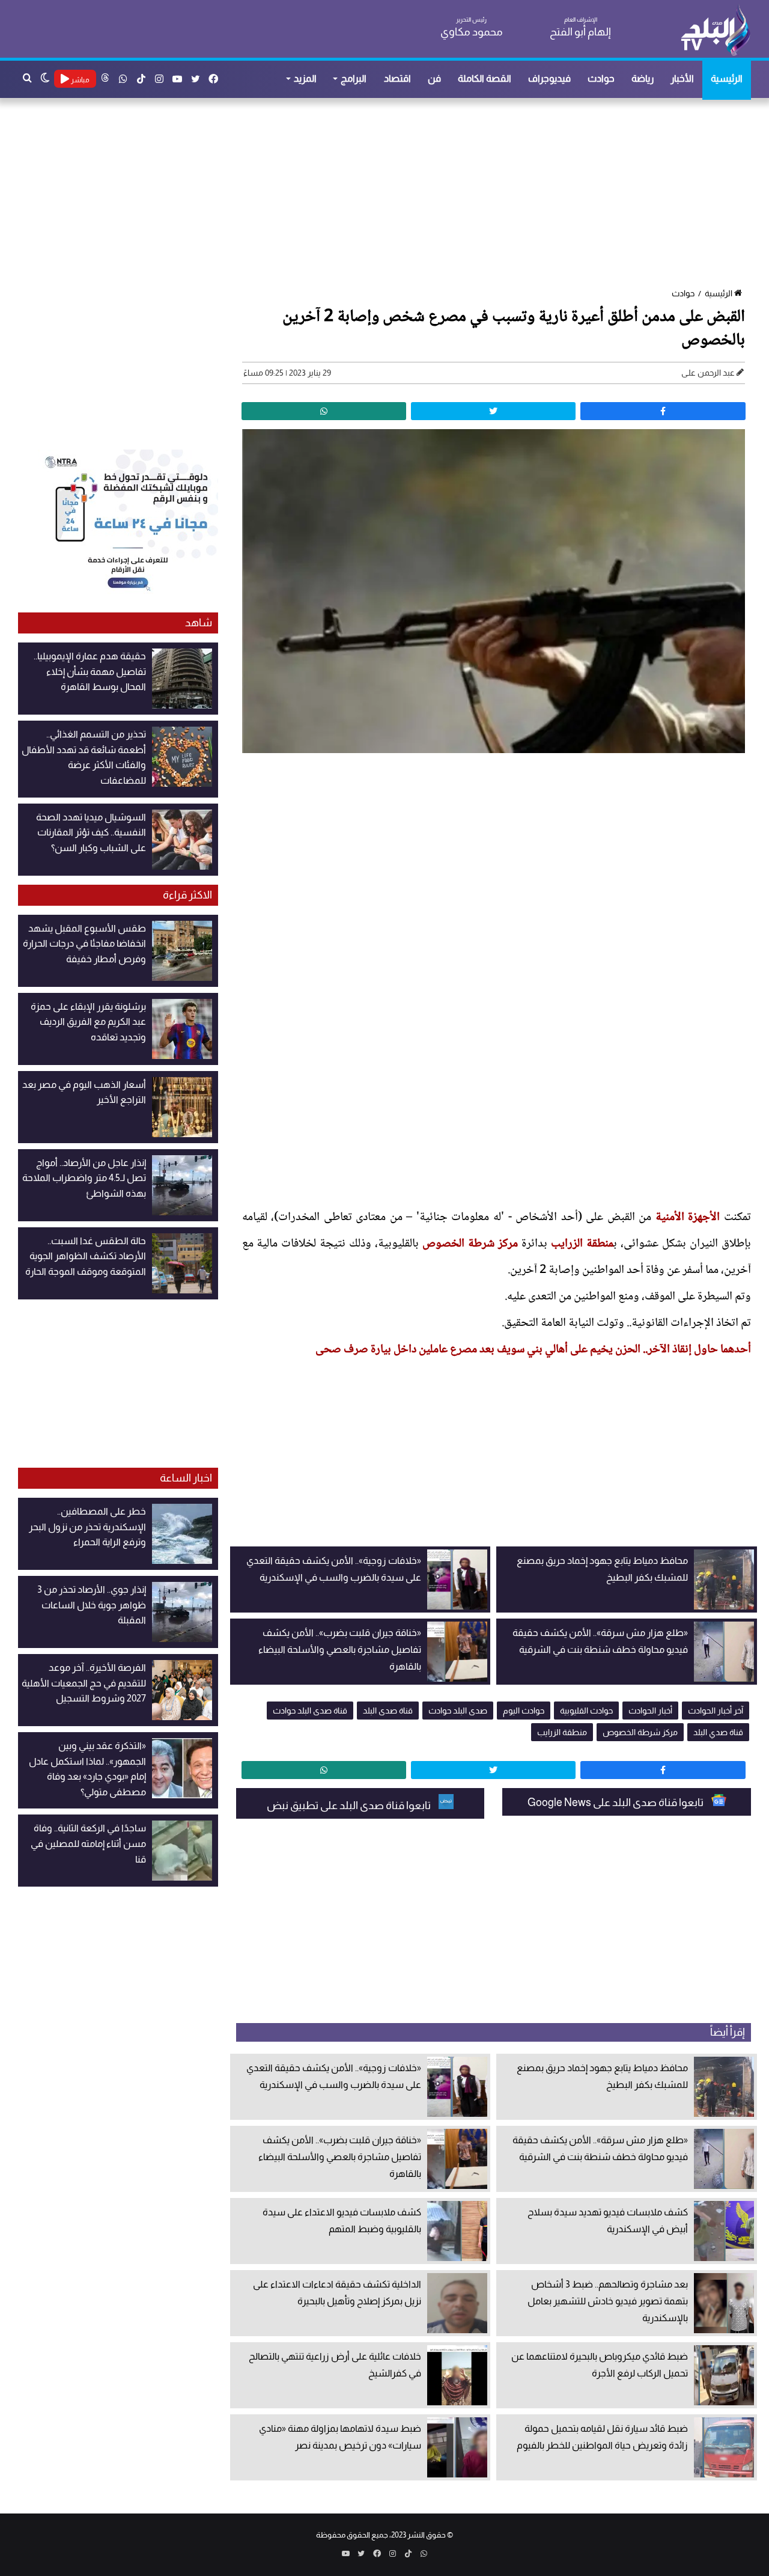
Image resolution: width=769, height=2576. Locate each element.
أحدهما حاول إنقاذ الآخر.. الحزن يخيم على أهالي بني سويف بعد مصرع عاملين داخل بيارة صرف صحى (533, 1350)
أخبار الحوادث (650, 1711)
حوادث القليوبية (586, 1711)
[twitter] (493, 411)
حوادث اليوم (524, 1711)
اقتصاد (397, 78)
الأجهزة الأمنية (690, 1218)
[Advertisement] (391, 194)
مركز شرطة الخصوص (470, 1244)
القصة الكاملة (485, 78)
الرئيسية (727, 78)
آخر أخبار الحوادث (716, 1711)
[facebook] (663, 411)
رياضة (643, 78)
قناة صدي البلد (718, 1732)
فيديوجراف (549, 78)
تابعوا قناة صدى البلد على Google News (616, 1802)
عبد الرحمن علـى (708, 373)
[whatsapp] (324, 411)
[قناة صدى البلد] (715, 30)
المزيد (305, 78)
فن (434, 78)
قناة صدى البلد (388, 1711)
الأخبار (682, 78)
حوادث (601, 78)
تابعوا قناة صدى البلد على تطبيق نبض (350, 1805)
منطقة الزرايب (582, 1244)
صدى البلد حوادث (458, 1711)
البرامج (354, 78)
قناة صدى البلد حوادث (310, 1711)
